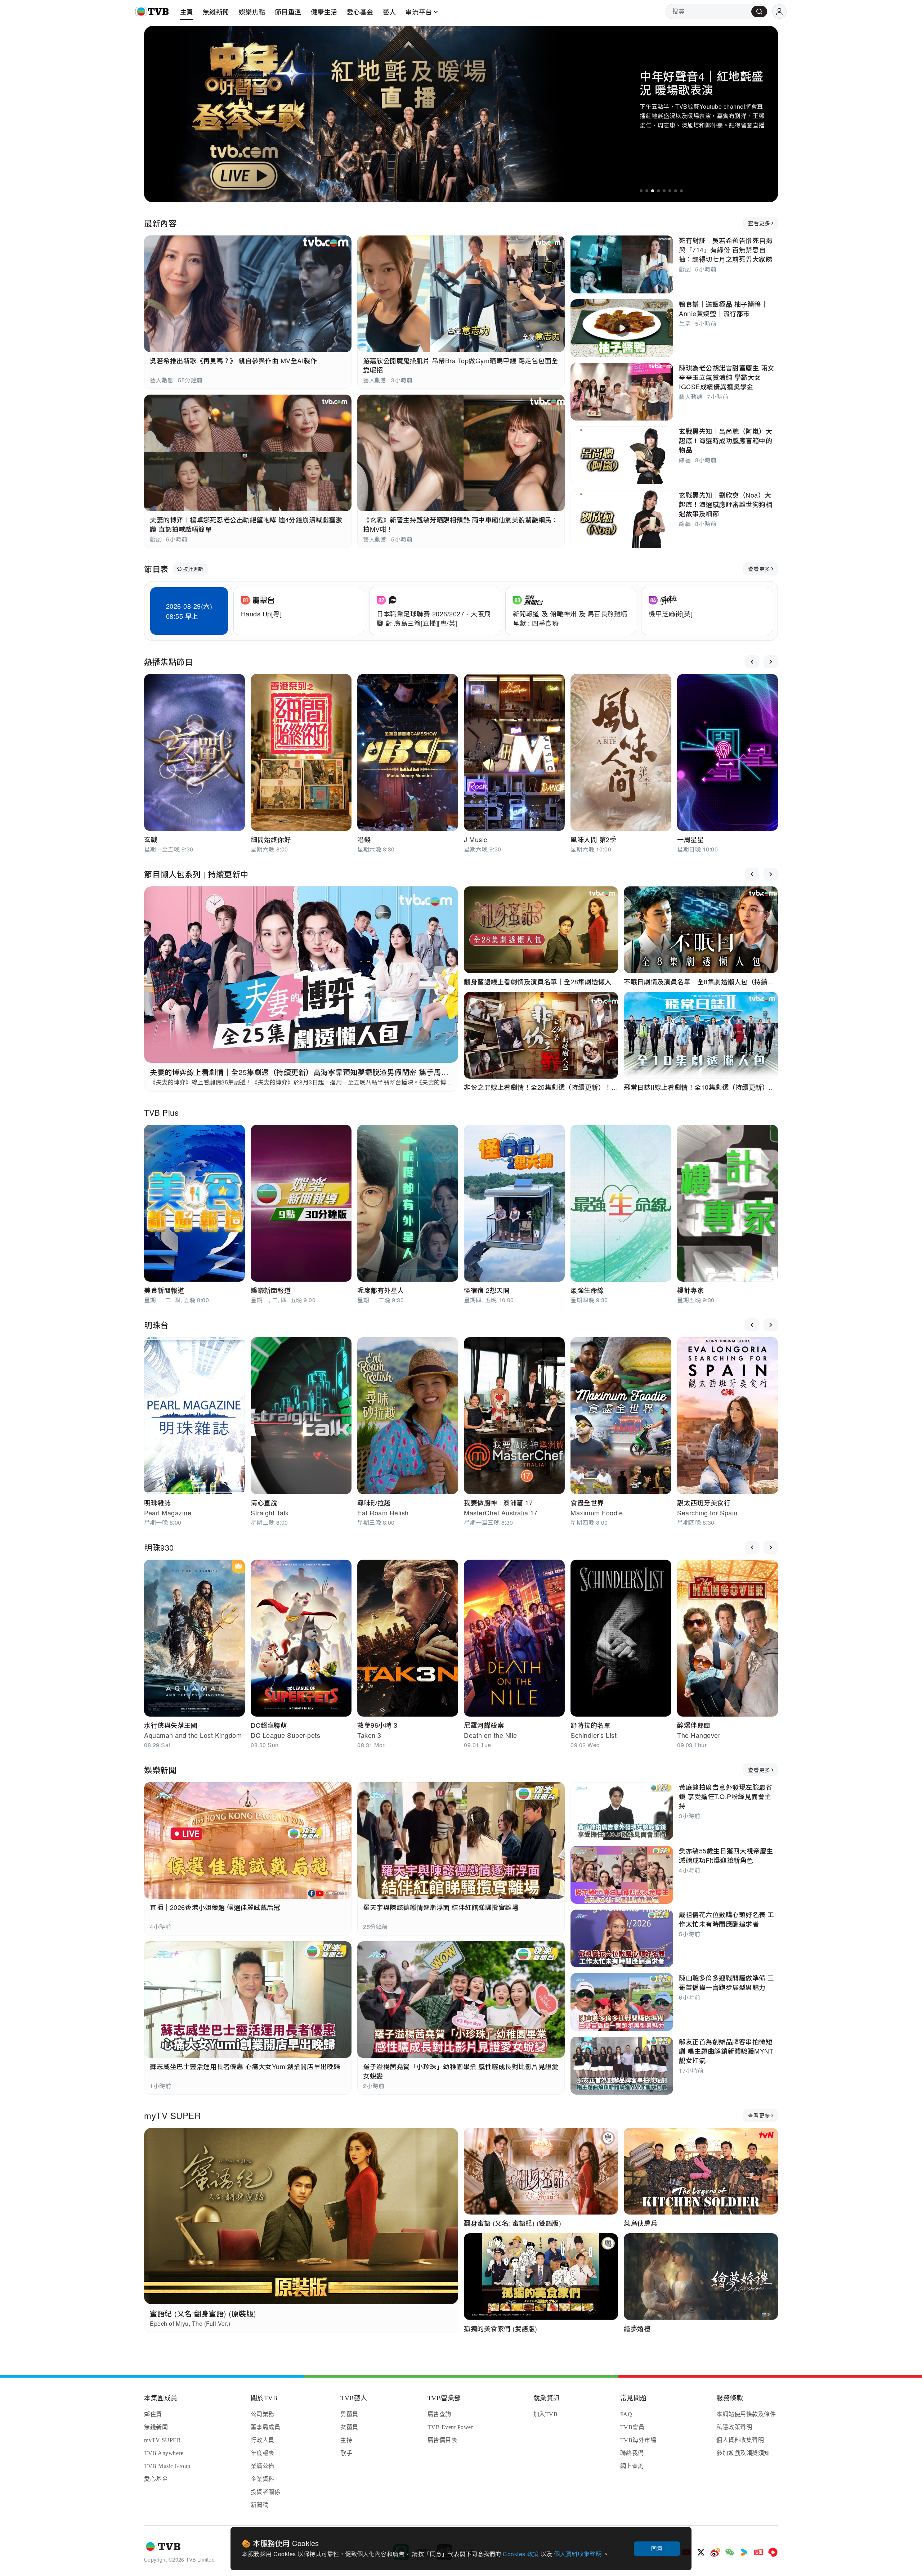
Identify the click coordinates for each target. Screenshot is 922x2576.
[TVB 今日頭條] (758, 2552)
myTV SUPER (172, 2115)
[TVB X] (701, 2552)
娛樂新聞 (160, 1770)
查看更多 (759, 223)
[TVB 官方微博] (715, 2552)
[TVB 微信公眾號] (730, 2552)
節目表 (156, 569)
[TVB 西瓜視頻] (773, 2552)
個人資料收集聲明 (579, 2554)
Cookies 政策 (522, 2554)
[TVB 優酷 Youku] (744, 2552)
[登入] (779, 12)
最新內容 (160, 223)
